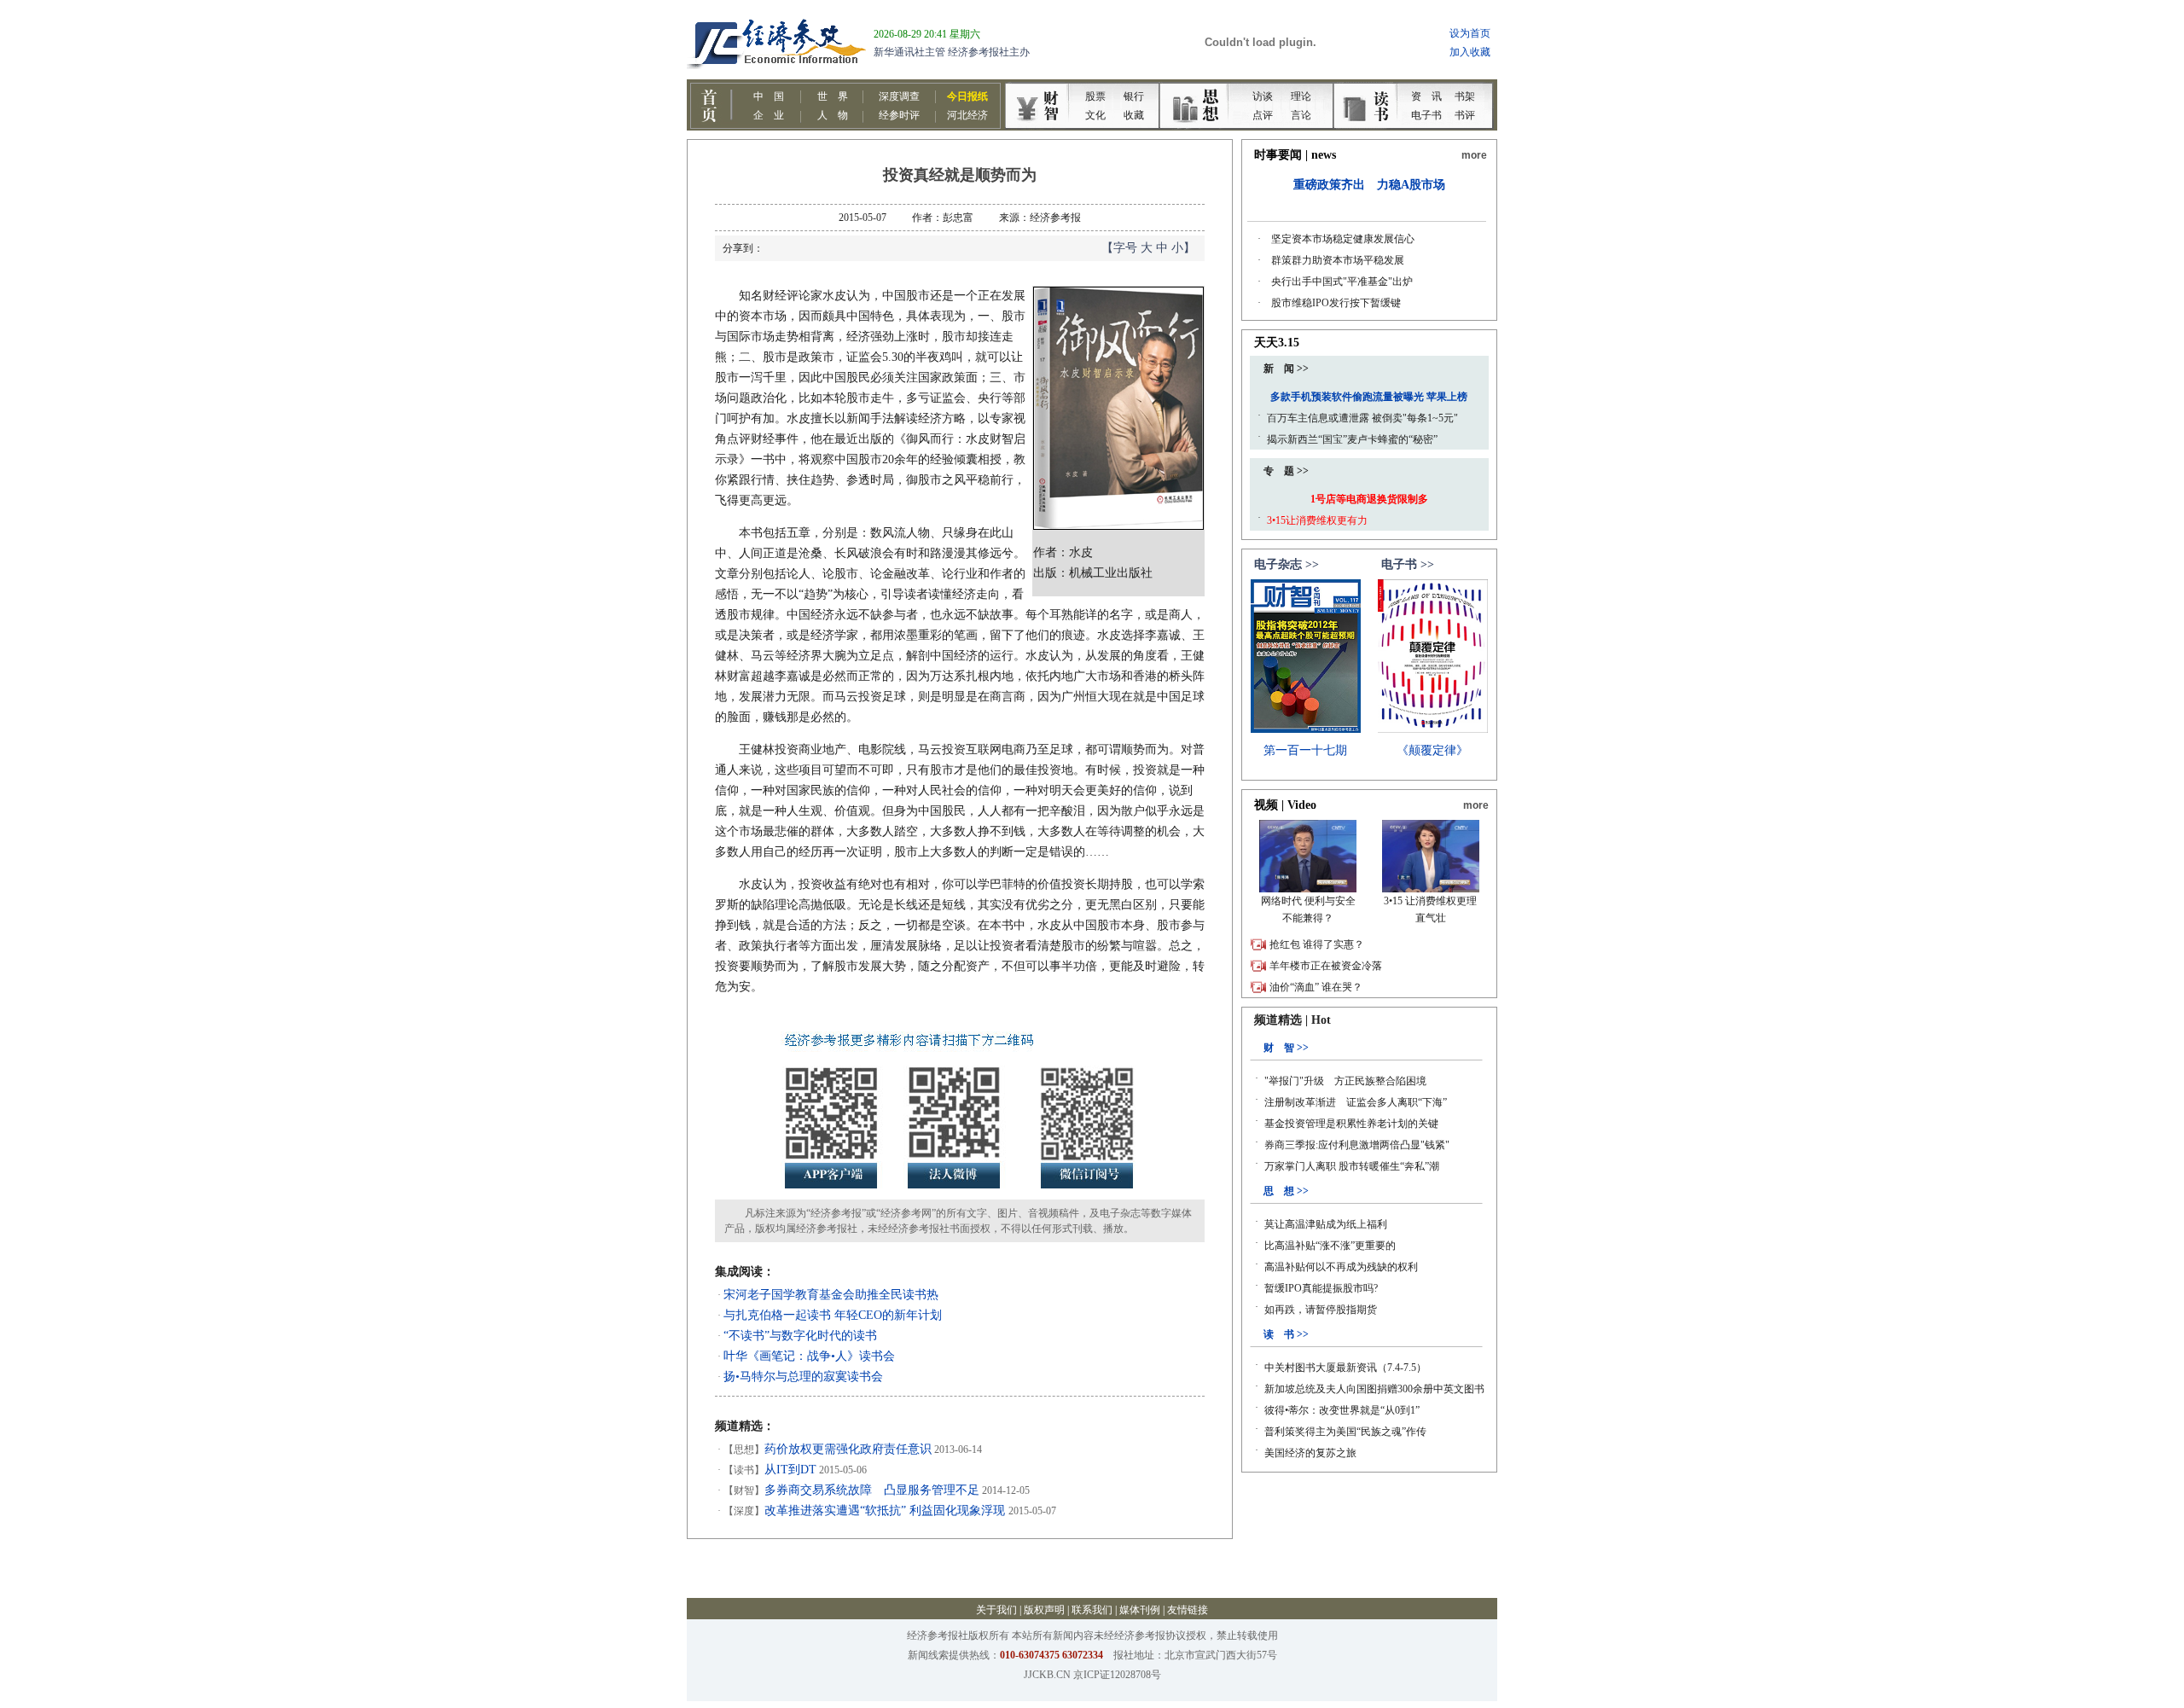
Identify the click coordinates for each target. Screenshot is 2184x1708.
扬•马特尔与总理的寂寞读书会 (803, 1377)
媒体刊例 (1140, 1610)
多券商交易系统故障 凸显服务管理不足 (872, 1490)
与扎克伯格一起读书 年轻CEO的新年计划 (833, 1315)
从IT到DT (790, 1470)
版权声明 (1044, 1610)
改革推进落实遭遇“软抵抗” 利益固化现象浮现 (886, 1510)
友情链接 (1188, 1610)
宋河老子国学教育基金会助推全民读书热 (831, 1295)
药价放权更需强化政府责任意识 (848, 1449)
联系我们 (1092, 1610)
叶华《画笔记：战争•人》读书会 (809, 1356)
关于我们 (996, 1610)
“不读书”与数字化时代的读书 (800, 1336)
